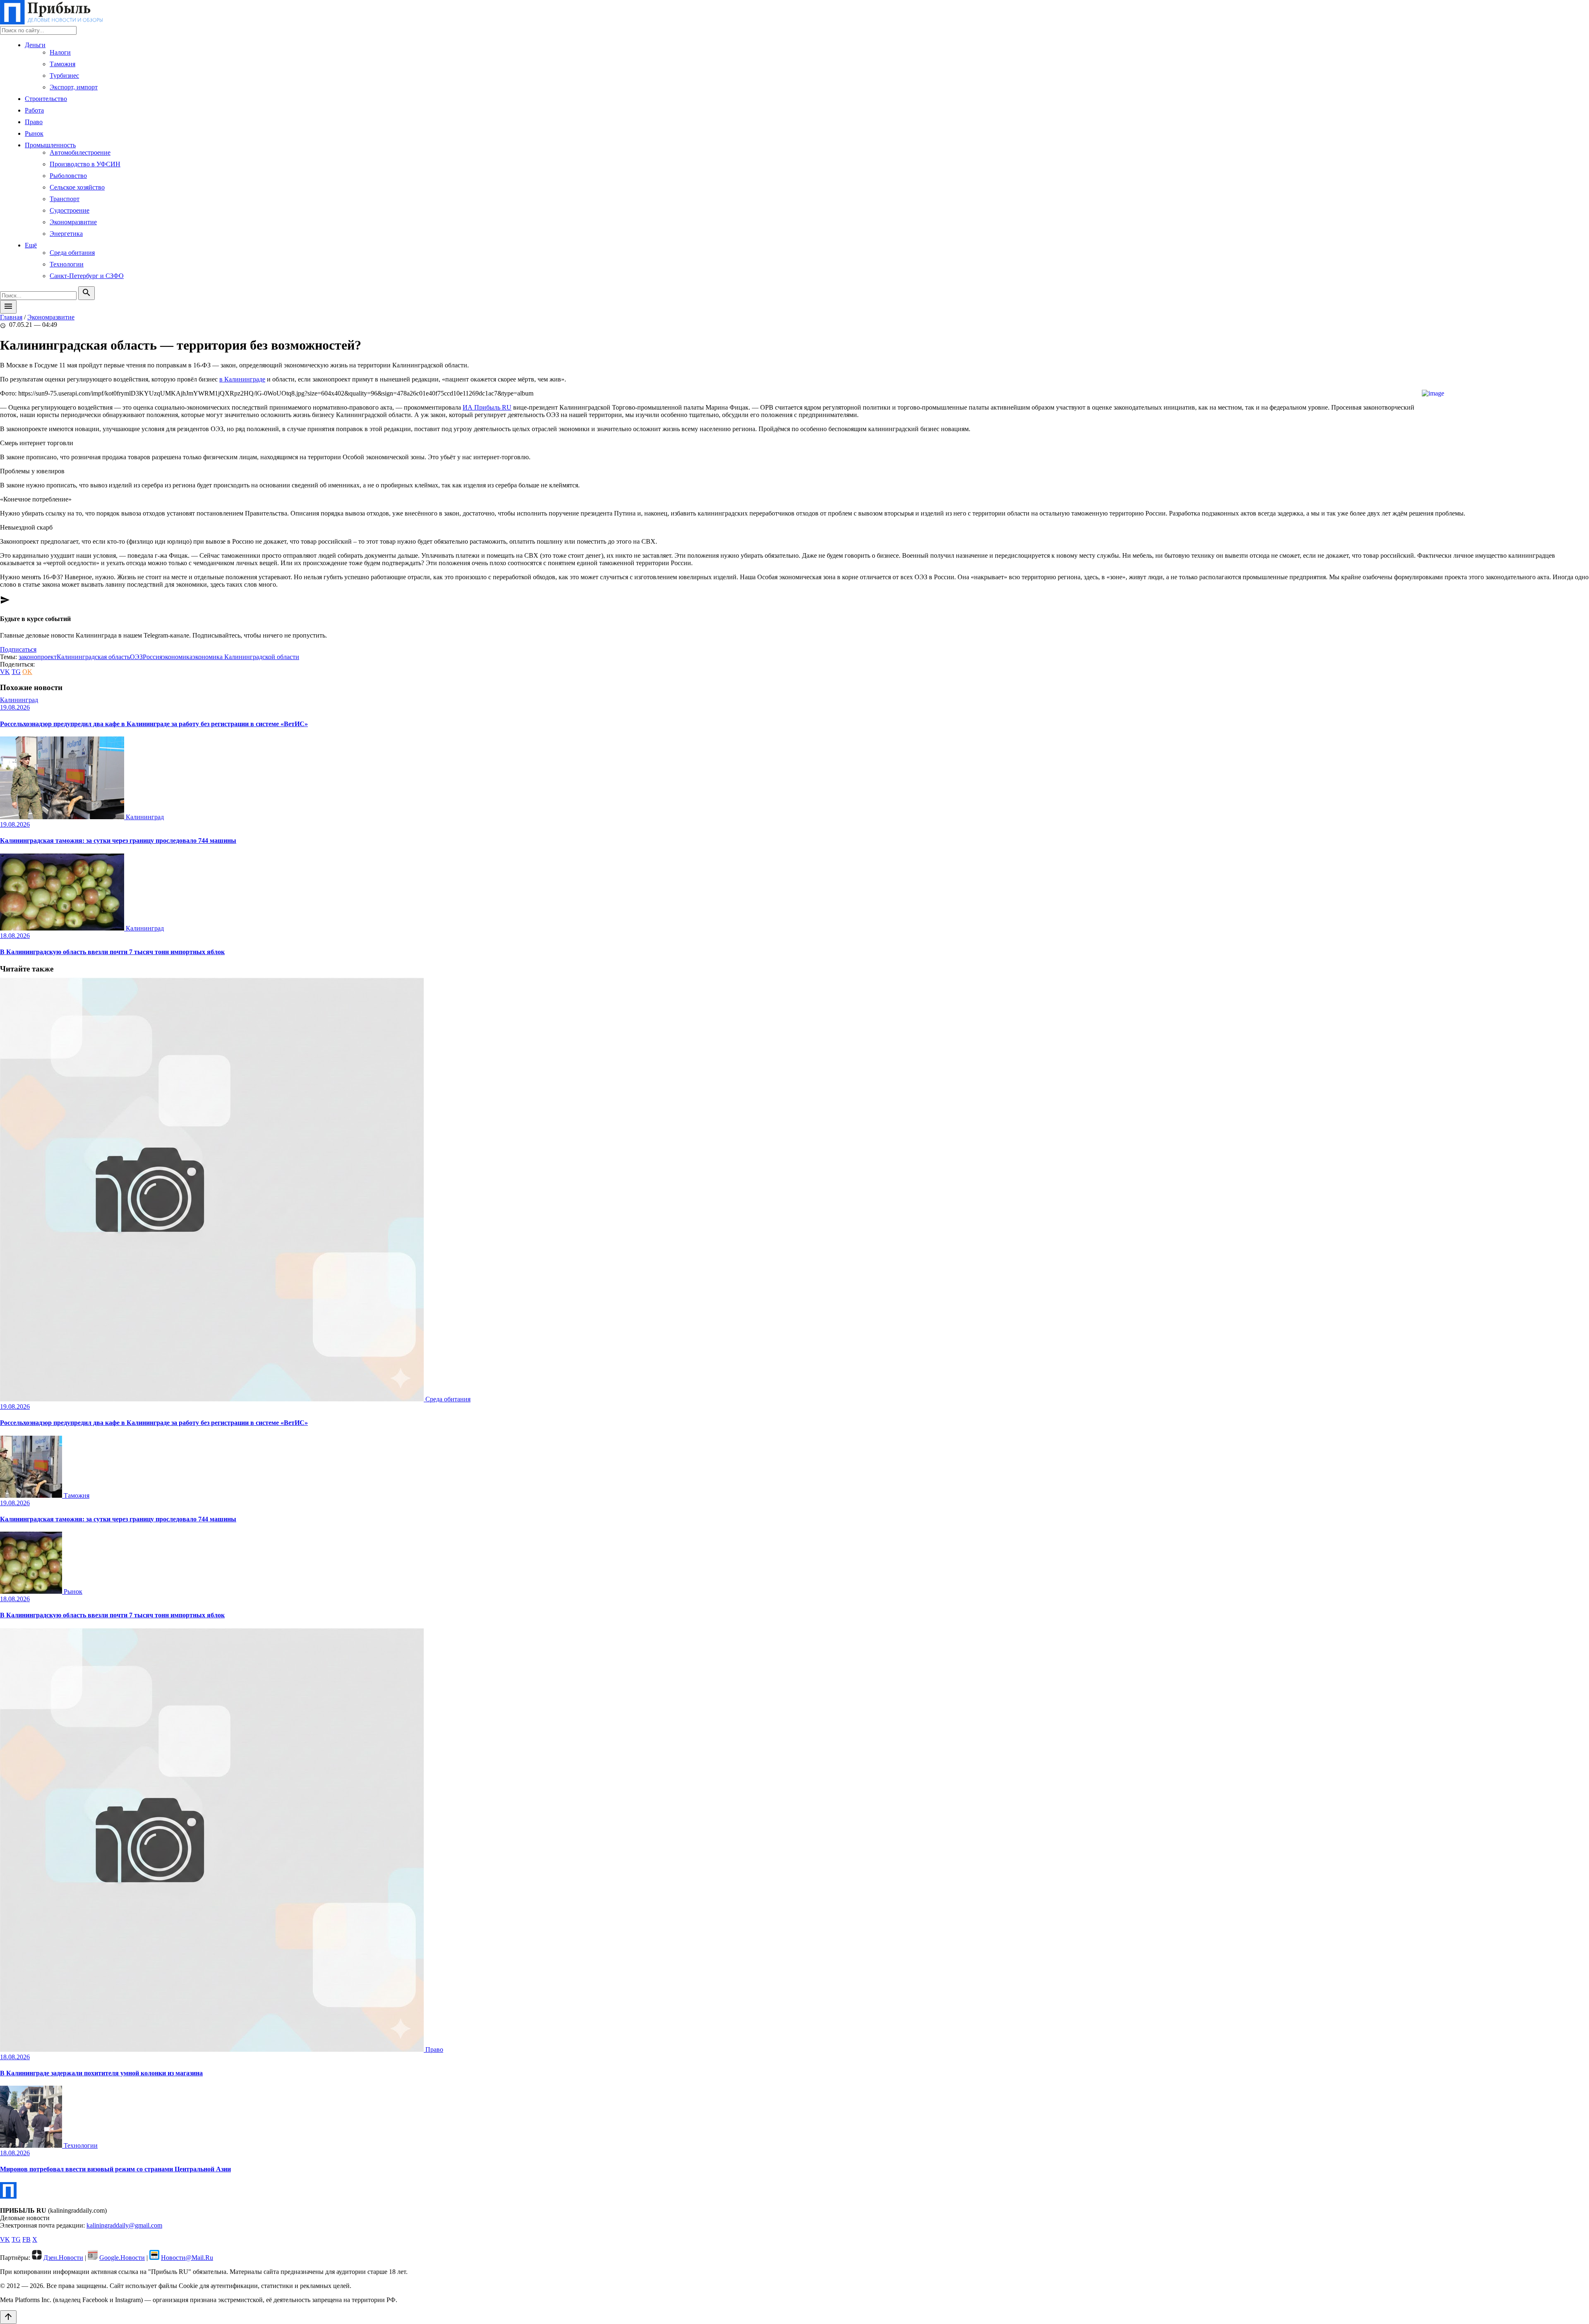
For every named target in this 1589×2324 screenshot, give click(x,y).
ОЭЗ (136, 657)
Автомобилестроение (80, 152)
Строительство (46, 99)
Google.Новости (122, 2258)
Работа (34, 110)
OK (27, 672)
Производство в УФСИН (85, 164)
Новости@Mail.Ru (187, 2258)
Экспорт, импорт (74, 87)
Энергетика (66, 234)
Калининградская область (93, 657)
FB (26, 2239)
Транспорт (65, 199)
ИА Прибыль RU (487, 407)
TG (16, 672)
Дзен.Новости (63, 2258)
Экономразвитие (73, 222)
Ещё (31, 245)
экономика (177, 657)
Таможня (62, 64)
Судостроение (70, 210)
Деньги (35, 45)
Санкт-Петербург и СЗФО (87, 276)
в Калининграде (242, 379)
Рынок (34, 133)
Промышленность (50, 145)
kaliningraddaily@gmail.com (124, 2225)
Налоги (60, 52)
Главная (11, 317)
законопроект (38, 657)
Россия (152, 657)
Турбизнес (64, 76)
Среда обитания (72, 253)
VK (5, 672)
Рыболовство (68, 176)
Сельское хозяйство (77, 187)
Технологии (67, 264)
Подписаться (18, 649)
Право (34, 122)
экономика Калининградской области (246, 657)
